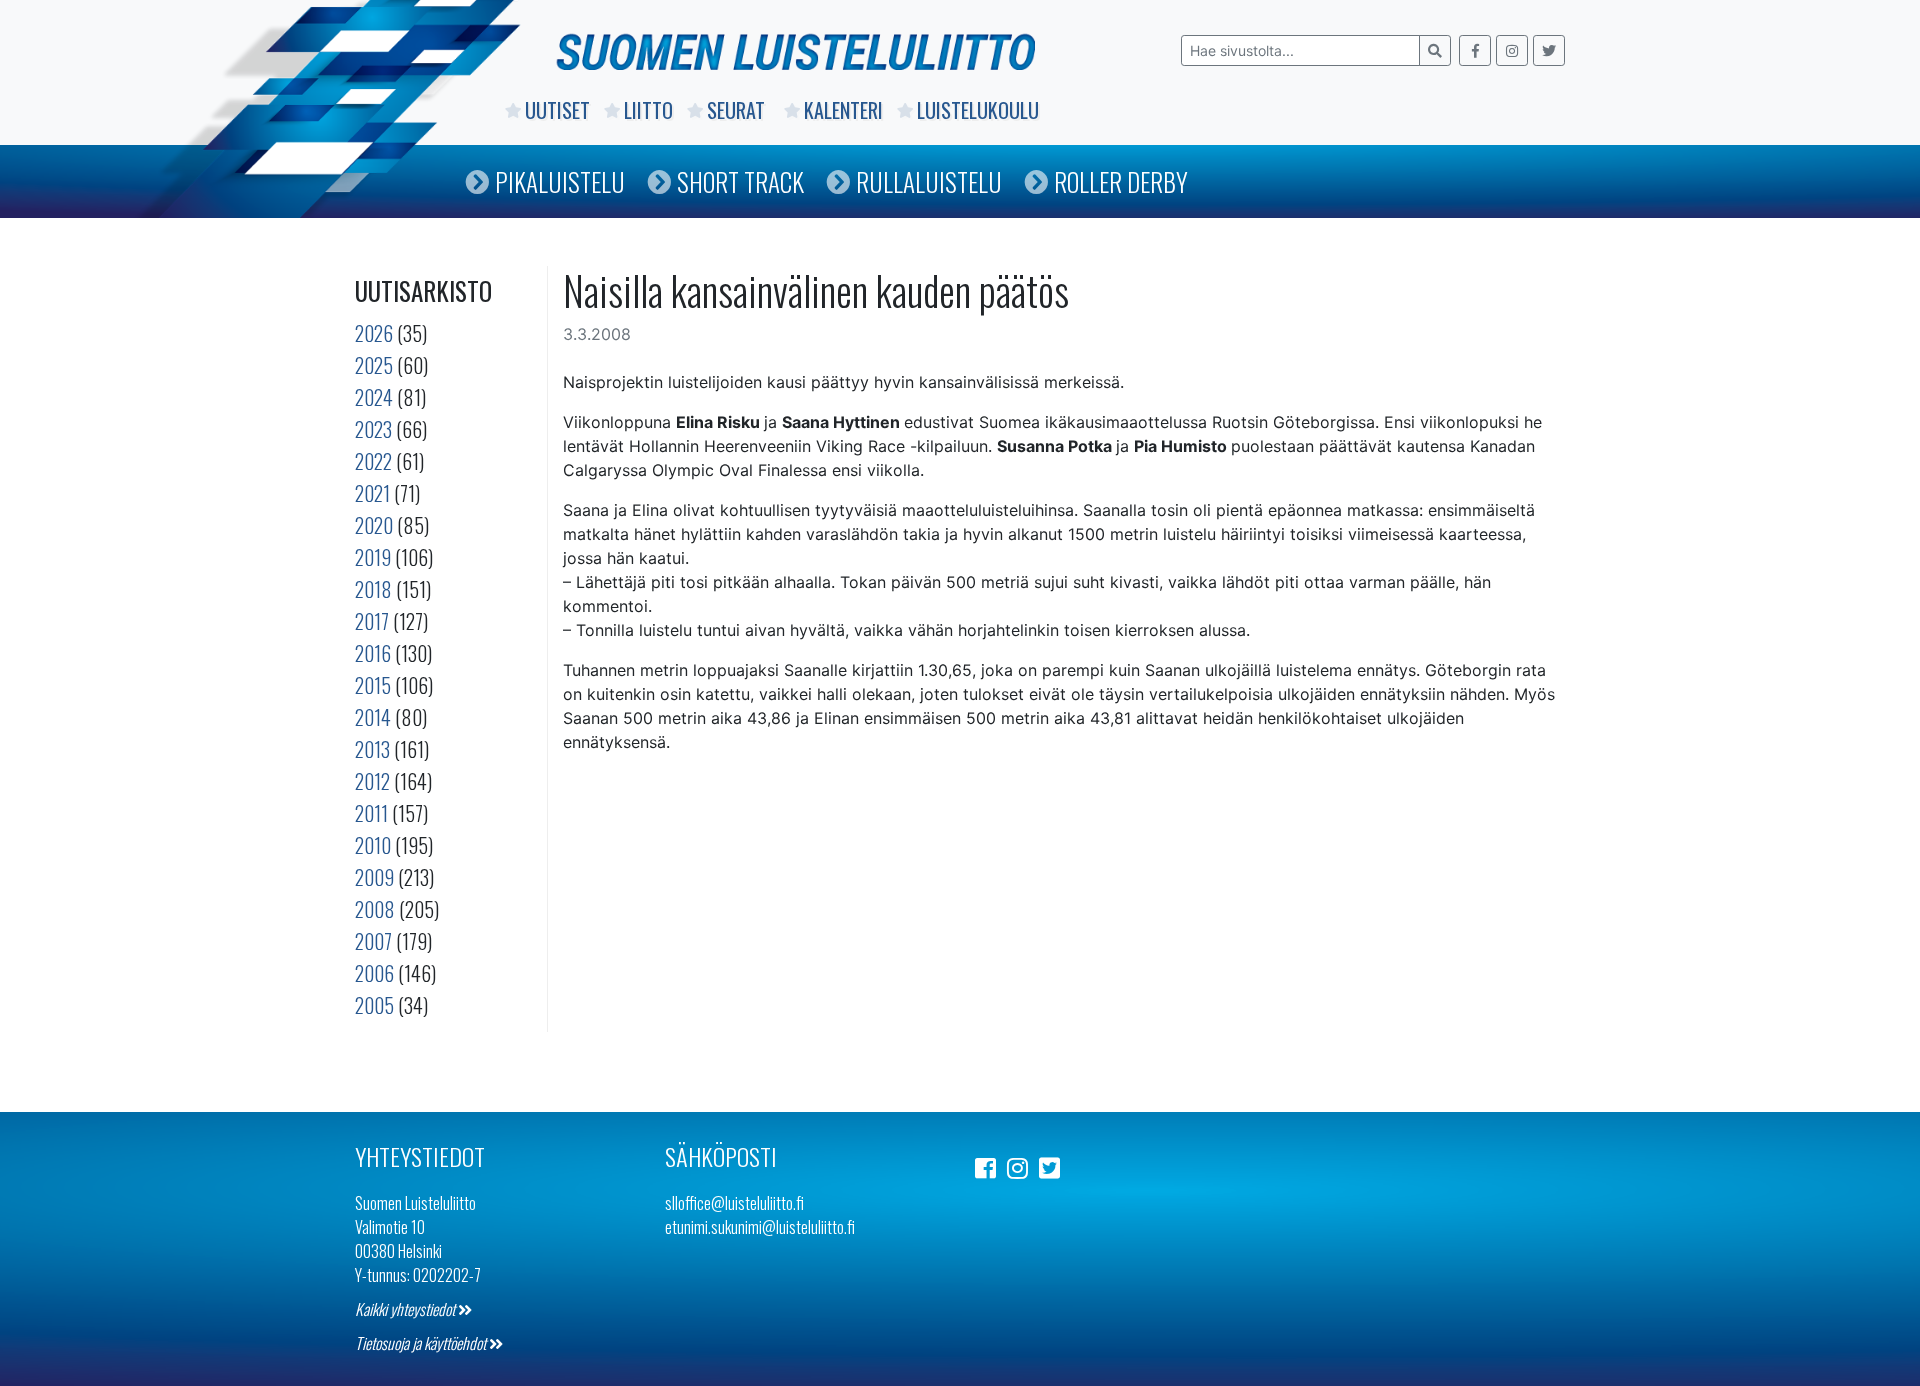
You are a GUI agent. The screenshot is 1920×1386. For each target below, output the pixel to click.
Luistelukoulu (978, 110)
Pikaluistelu (560, 181)
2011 (371, 813)
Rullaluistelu (929, 181)
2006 (374, 973)
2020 (374, 525)
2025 (374, 365)
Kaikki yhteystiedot (406, 1309)
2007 (373, 941)
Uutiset (557, 110)
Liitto (648, 110)
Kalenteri (843, 110)
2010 (373, 845)
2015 (373, 685)
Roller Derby (1121, 181)
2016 (373, 653)
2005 (374, 1005)
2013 (372, 749)
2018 (373, 589)
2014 (373, 717)
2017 (372, 621)
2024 (374, 397)
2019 (373, 557)
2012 (372, 781)
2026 (374, 333)
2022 (373, 461)
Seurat (738, 110)
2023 (373, 429)
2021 (372, 493)
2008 (375, 909)
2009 (374, 877)
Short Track (740, 181)
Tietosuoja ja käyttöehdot (422, 1343)
